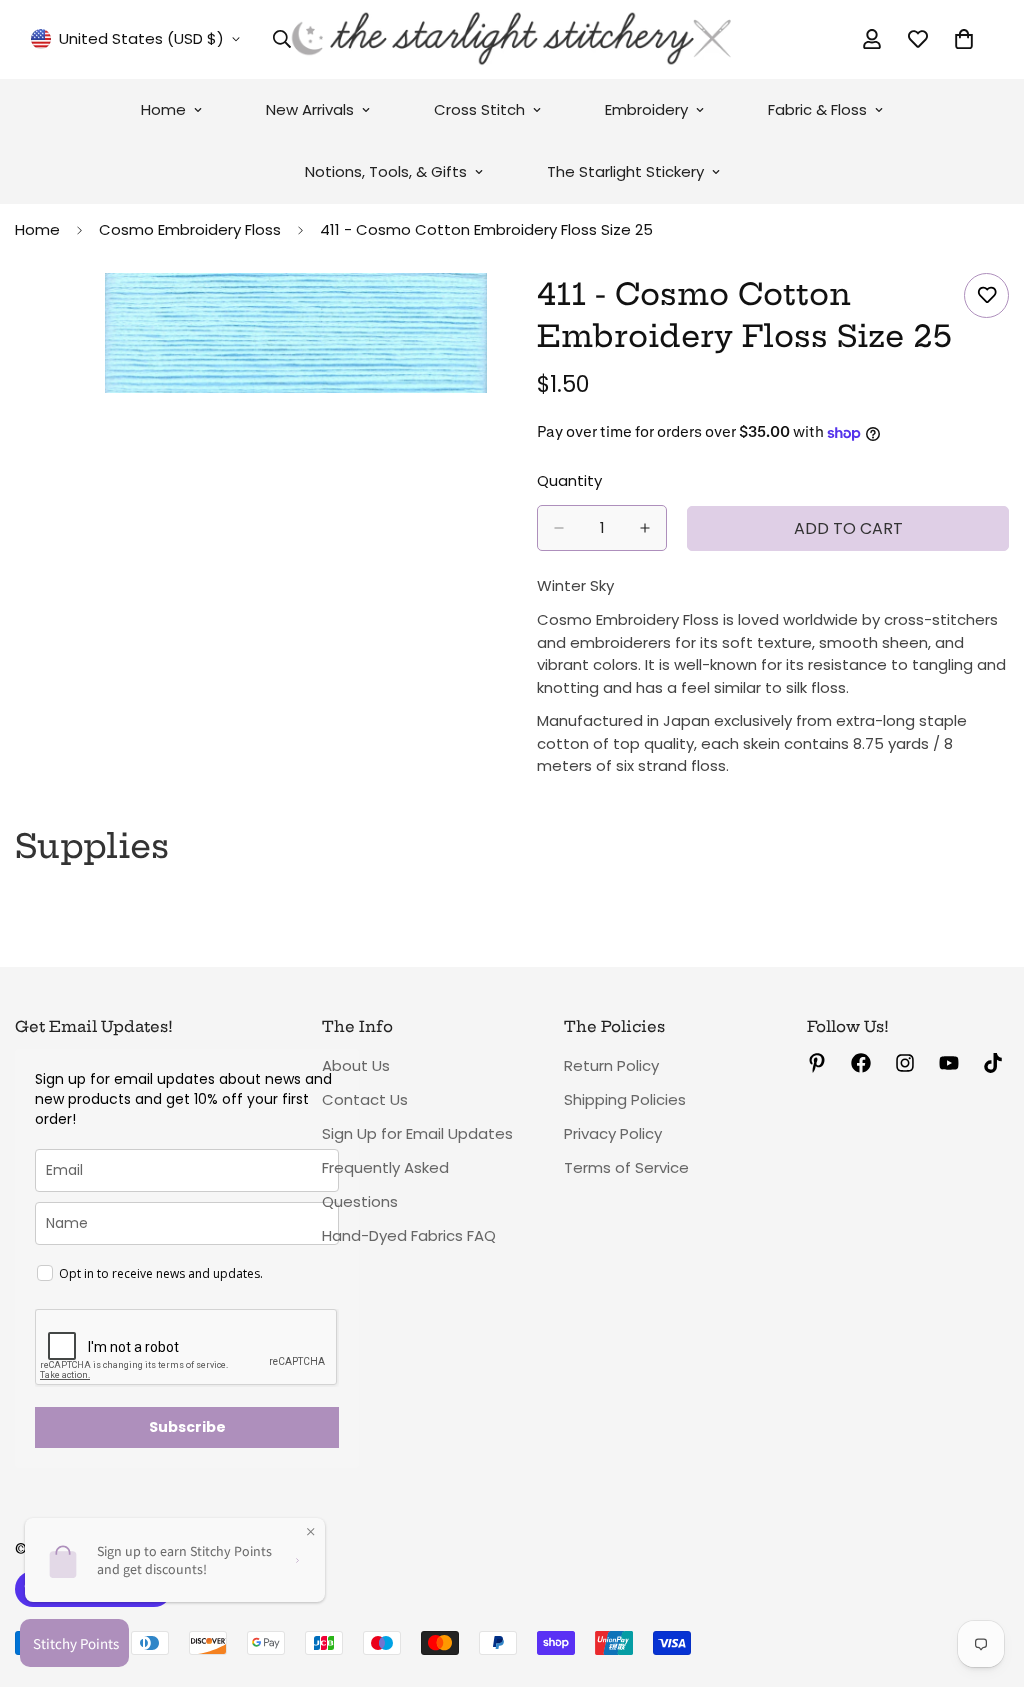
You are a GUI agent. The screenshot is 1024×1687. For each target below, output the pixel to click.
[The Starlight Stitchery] (512, 39)
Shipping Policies (625, 1099)
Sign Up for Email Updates (417, 1133)
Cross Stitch (479, 109)
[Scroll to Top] (985, 1578)
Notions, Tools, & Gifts (386, 171)
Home (163, 109)
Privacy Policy (613, 1133)
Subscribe (187, 1427)
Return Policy (611, 1065)
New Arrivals (310, 109)
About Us (356, 1065)
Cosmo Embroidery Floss (190, 229)
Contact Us (365, 1099)
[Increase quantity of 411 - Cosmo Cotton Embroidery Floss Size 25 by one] (645, 528)
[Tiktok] (993, 1063)
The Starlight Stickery (625, 171)
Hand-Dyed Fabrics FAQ (409, 1235)
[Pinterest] (817, 1063)
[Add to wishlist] (986, 295)
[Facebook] (861, 1063)
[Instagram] (905, 1063)
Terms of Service (626, 1167)
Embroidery (646, 109)
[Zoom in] (469, 315)
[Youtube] (949, 1063)
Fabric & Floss (817, 109)
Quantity (569, 480)
